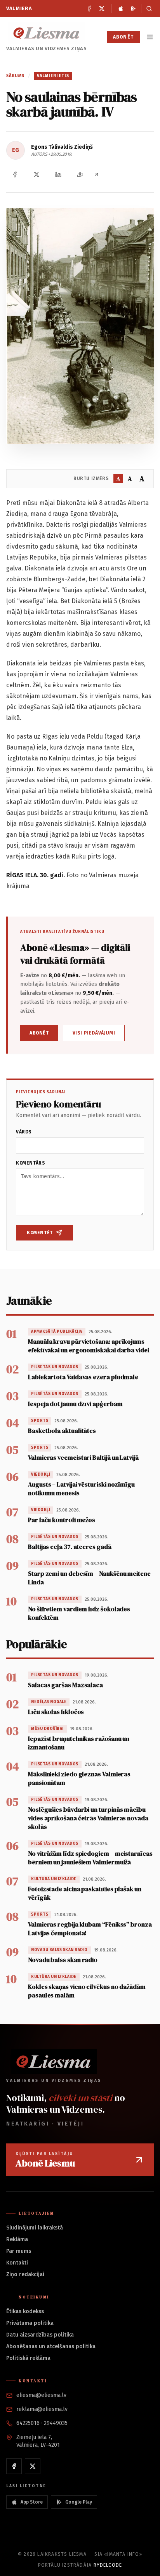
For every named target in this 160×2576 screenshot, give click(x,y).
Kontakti (17, 2263)
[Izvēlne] (150, 37)
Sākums (16, 76)
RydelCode (108, 2565)
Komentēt (40, 1233)
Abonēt (123, 37)
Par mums (19, 2251)
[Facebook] (89, 9)
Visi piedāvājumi (94, 1033)
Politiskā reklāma (28, 2358)
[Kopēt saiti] (96, 174)
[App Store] (121, 9)
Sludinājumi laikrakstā (35, 2228)
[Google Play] (133, 9)
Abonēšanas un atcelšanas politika (51, 2346)
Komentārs (30, 1163)
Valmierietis (53, 76)
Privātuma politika (30, 2323)
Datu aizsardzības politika (40, 2335)
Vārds (24, 1132)
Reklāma (17, 2239)
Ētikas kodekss (25, 2311)
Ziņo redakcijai (25, 2274)
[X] (102, 9)
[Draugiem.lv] (80, 174)
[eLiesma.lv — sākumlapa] (47, 33)
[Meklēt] (147, 9)
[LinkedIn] (58, 174)
